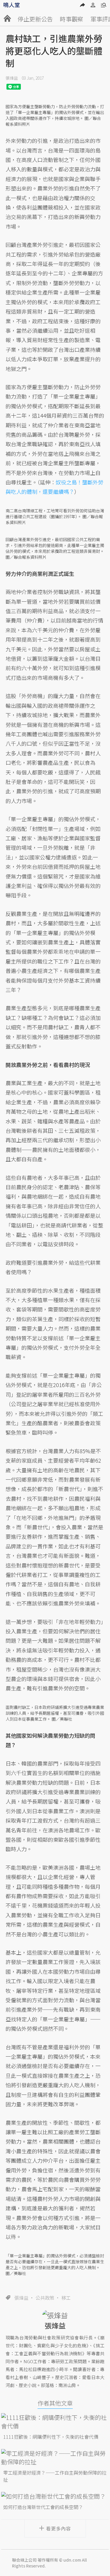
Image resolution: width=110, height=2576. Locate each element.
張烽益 (12, 78)
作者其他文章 (55, 2403)
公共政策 (45, 2298)
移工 (66, 2298)
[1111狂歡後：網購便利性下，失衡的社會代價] (55, 2422)
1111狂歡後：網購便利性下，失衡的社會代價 (51, 2437)
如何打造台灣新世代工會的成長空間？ (43, 2507)
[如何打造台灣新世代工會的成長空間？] (55, 2496)
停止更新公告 (35, 19)
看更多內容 (59, 2528)
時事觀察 (72, 19)
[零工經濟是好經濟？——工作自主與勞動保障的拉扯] (55, 2458)
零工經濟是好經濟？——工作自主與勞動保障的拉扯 (55, 2476)
